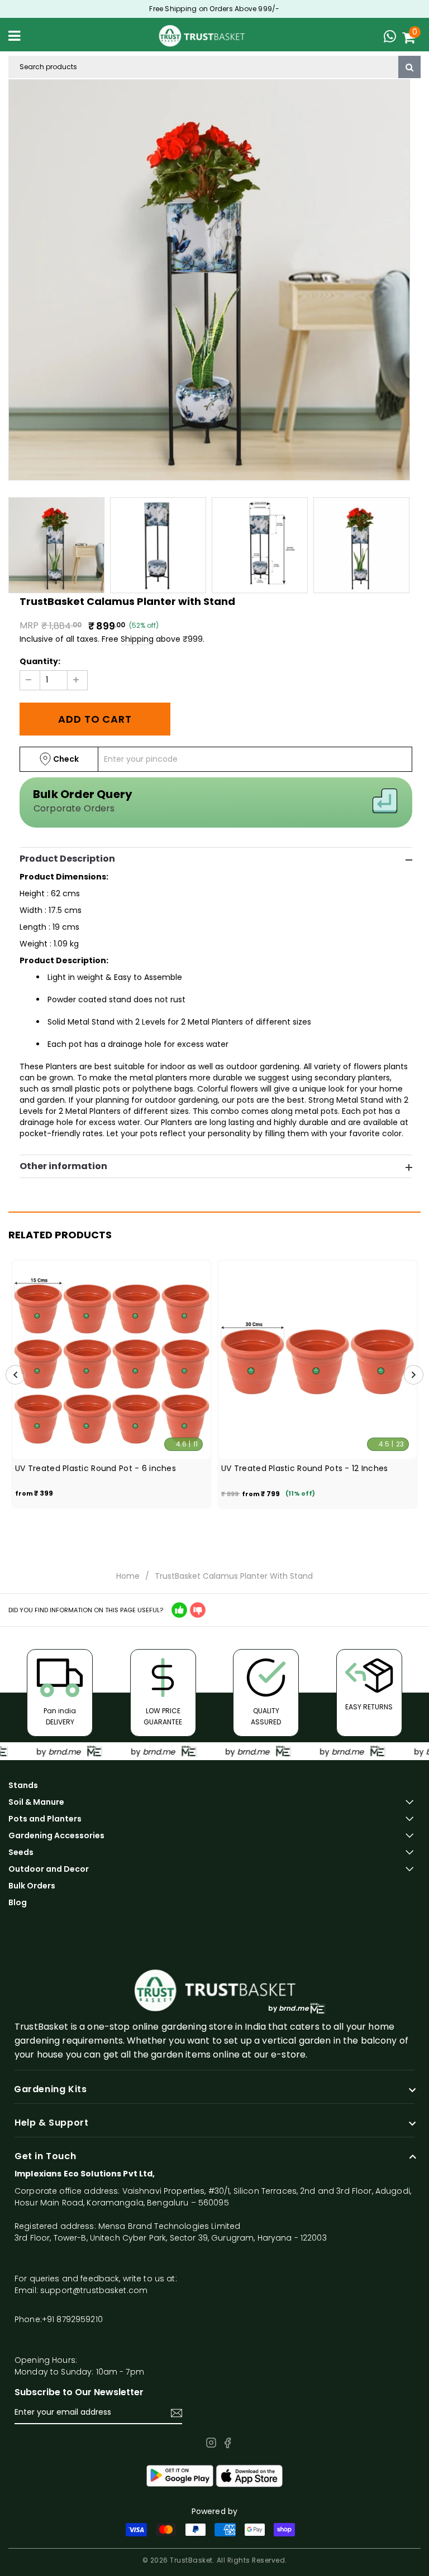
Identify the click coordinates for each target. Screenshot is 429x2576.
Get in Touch (45, 2156)
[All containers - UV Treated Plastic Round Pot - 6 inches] (111, 1360)
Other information (63, 1166)
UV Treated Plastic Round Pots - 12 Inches (304, 1468)
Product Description (67, 859)
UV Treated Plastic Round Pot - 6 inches (96, 1468)
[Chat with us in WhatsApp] (393, 38)
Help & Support (51, 2123)
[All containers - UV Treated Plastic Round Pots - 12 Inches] (318, 1360)
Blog (18, 1902)
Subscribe (177, 2413)
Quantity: (40, 661)
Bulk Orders (32, 1886)
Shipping (137, 639)
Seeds (21, 1852)
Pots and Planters (45, 1819)
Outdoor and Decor (49, 1869)
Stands (23, 1785)
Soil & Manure (36, 1802)
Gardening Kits (50, 2089)
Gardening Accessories (56, 1835)
